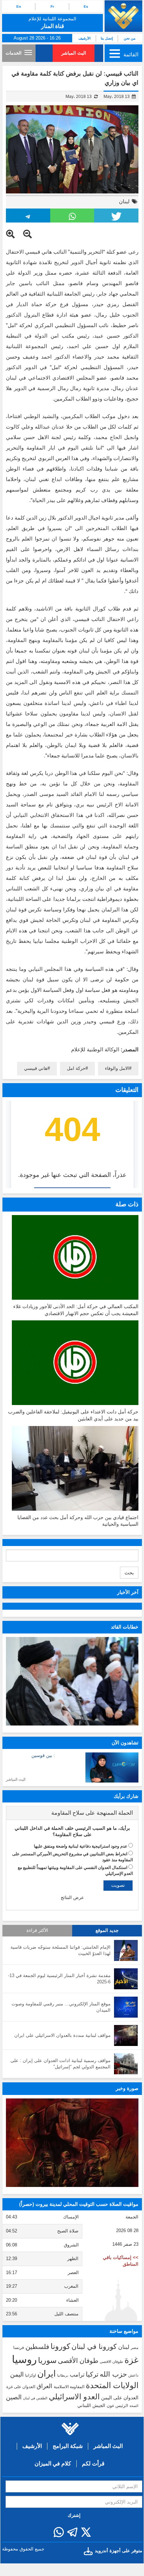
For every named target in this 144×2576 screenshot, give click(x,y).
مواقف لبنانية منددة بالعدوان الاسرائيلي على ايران (62, 2035)
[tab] (72, 1813)
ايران (47, 2373)
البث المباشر (74, 53)
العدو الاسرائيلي (74, 2397)
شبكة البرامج (68, 2446)
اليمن (17, 2374)
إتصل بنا (107, 38)
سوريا (47, 2360)
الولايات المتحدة (112, 2385)
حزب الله (113, 2374)
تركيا (92, 2374)
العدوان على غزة (21, 2387)
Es (86, 6)
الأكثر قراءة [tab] (37, 1931)
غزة (131, 2360)
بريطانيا (63, 2375)
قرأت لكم (93, 2464)
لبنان (124, 201)
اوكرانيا (31, 2375)
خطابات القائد (125, 1627)
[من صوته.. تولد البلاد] (72, 2143)
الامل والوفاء (117, 1068)
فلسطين (37, 2347)
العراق (44, 2386)
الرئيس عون (117, 2406)
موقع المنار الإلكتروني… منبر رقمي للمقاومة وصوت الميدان (61, 2007)
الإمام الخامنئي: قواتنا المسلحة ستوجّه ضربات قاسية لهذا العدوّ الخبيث (60, 1950)
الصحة (134, 2406)
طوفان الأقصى (78, 2361)
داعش (133, 2375)
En (19, 6)
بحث (129, 1573)
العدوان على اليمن (120, 2398)
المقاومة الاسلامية (69, 2387)
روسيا (24, 2359)
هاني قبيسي (36, 1068)
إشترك (74, 2515)
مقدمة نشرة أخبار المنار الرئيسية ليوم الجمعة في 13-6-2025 (59, 1979)
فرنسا (19, 2348)
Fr (52, 6)
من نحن (130, 38)
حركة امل (76, 1068)
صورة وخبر (127, 2088)
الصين (14, 2397)
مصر (135, 2348)
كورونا (60, 2346)
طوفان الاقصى (111, 2362)
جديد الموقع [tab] (107, 1931)
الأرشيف (85, 38)
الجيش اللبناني (91, 2405)
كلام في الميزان (53, 2464)
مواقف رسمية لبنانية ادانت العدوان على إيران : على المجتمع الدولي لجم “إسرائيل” (60, 2064)
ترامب (77, 2374)
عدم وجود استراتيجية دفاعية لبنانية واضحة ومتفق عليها (81, 1846)
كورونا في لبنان (94, 2346)
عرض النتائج (72, 1897)
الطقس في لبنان (35, 2398)
